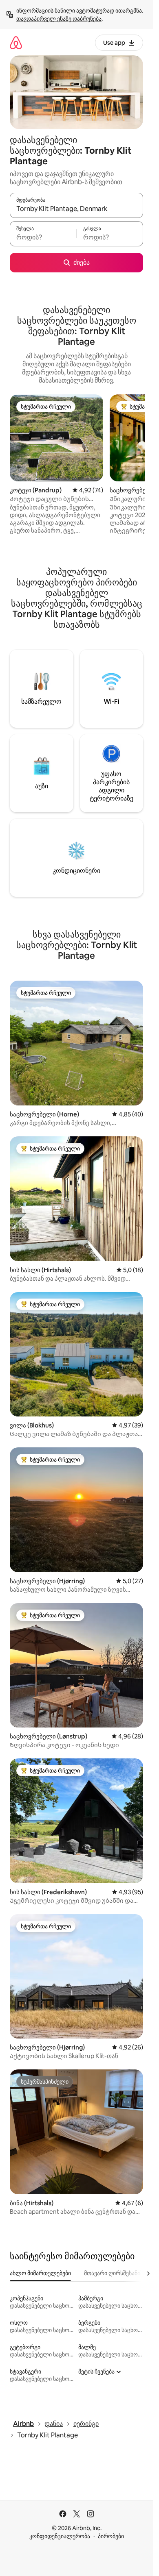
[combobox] (76, 209)
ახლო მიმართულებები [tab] (40, 2273)
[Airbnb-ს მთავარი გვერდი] (16, 42)
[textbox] (43, 237)
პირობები (111, 2536)
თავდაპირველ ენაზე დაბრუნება (59, 19)
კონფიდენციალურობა (60, 2536)
